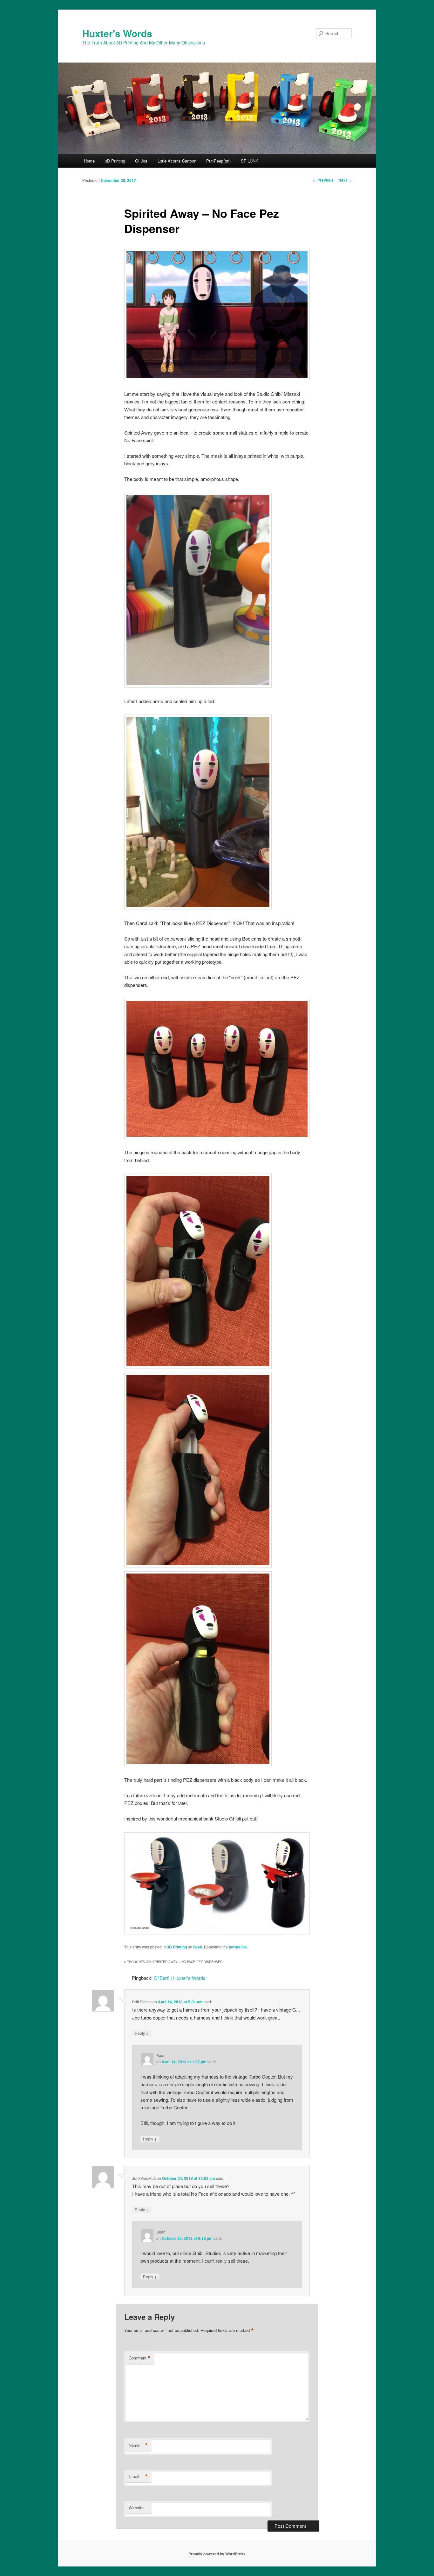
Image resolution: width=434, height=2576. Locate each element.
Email (138, 2476)
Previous (323, 180)
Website (136, 2508)
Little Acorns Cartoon (177, 161)
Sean (197, 1947)
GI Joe (141, 161)
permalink (238, 1947)
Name (138, 2445)
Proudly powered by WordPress (217, 2554)
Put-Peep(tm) (218, 161)
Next (345, 180)
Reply (142, 2033)
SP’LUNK (250, 161)
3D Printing (115, 161)
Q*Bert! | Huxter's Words (180, 1978)
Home (89, 161)
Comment (140, 2358)
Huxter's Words (117, 33)
